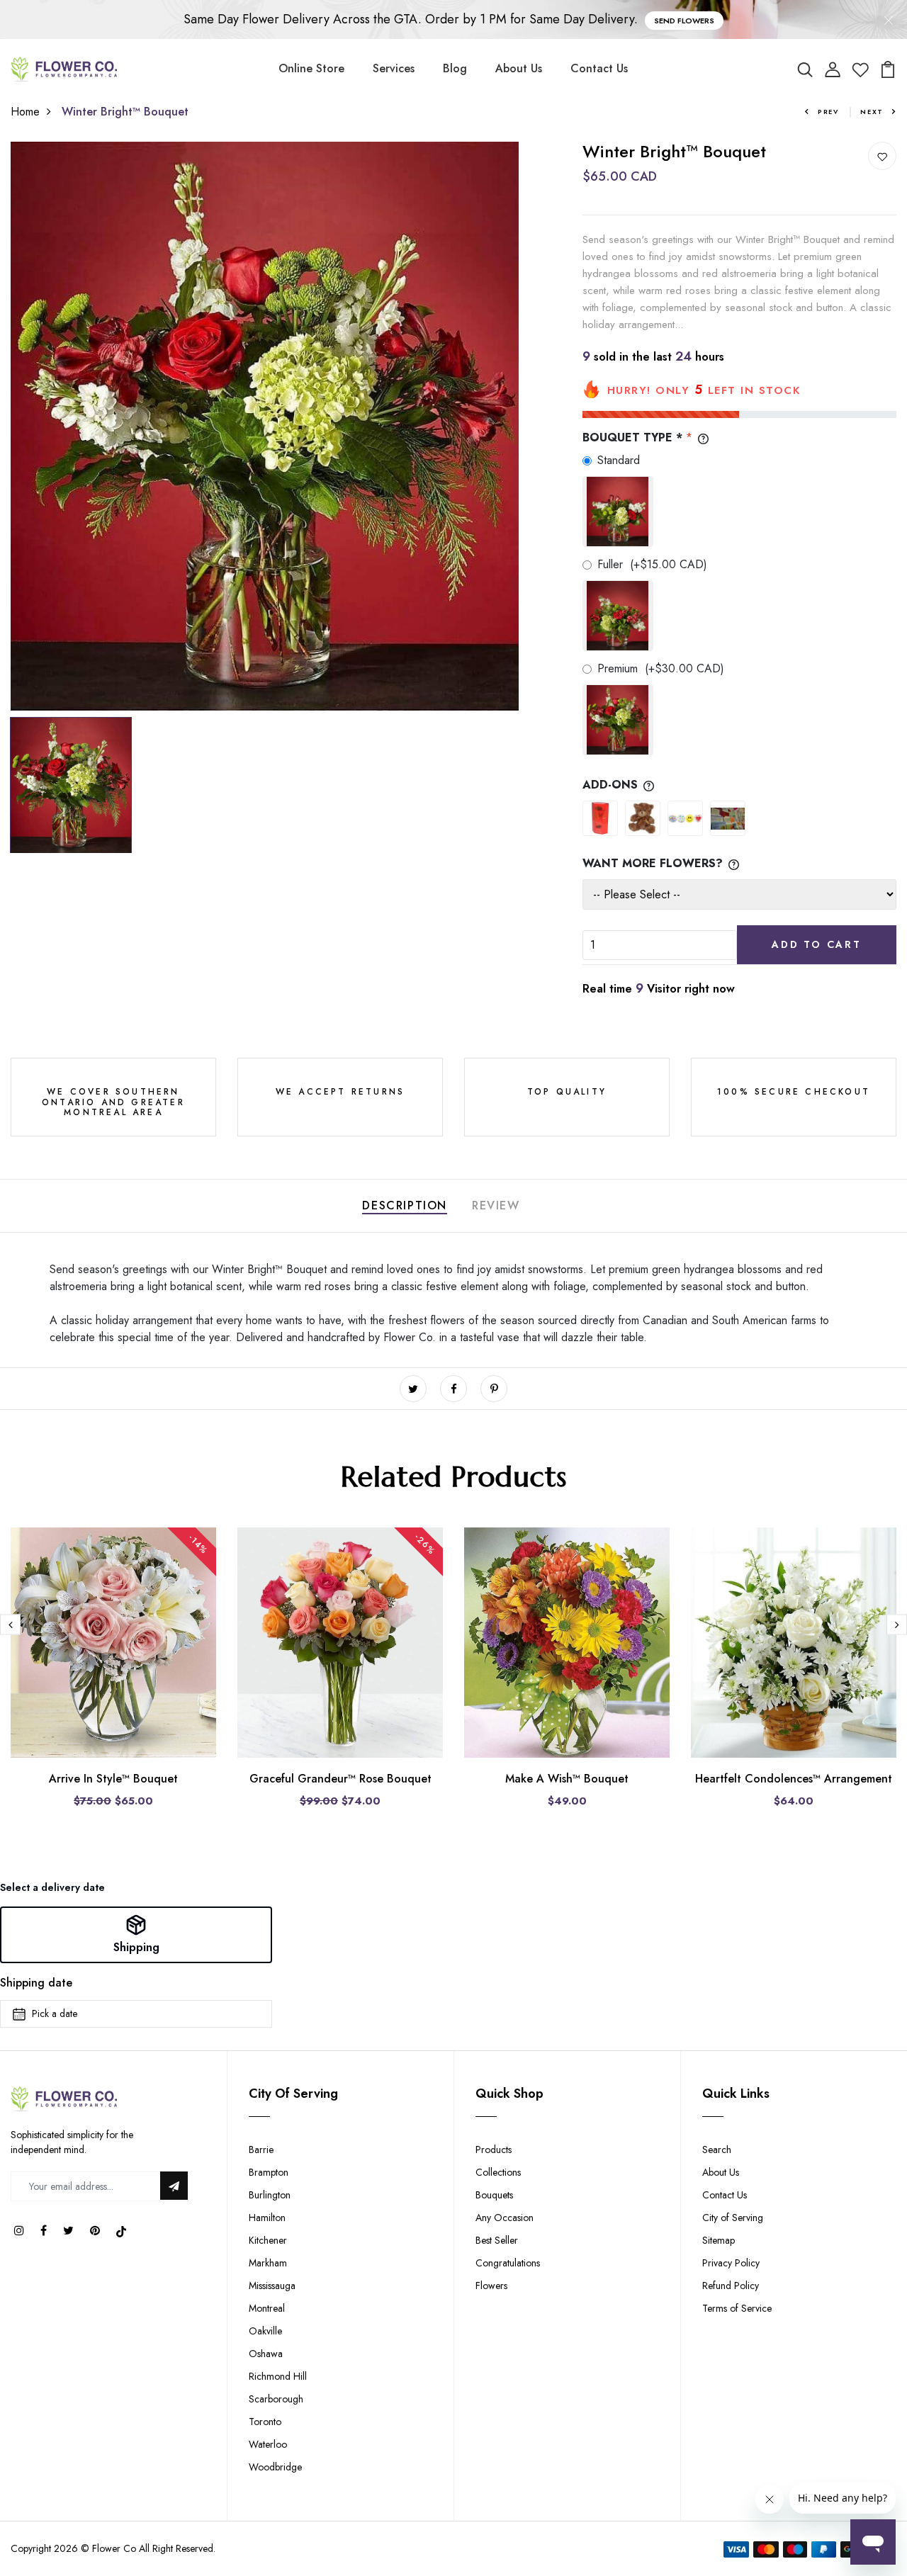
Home (25, 112)
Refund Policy (731, 2286)
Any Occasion (505, 2218)
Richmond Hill (278, 2376)
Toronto (265, 2422)
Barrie (261, 2150)
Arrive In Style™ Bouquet (113, 1779)
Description (405, 1205)
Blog (455, 68)
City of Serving (733, 2218)
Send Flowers (684, 21)
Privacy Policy (731, 2263)
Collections (498, 2172)
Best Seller (497, 2240)
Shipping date (36, 1983)
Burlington (270, 2195)
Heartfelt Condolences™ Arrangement (794, 1779)
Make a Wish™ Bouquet (567, 1779)
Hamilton (267, 2218)
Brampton (269, 2172)
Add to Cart (817, 944)
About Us (519, 68)
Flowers (491, 2286)
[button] (136, 1935)
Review (496, 1205)
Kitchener (268, 2240)
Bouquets (494, 2195)
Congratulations (508, 2263)
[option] (265, 426)
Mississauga (272, 2286)
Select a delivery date (52, 1887)
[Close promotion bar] (889, 20)
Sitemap (719, 2240)
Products (494, 2150)
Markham (268, 2263)
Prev (828, 112)
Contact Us (599, 68)
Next (872, 112)
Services (394, 68)
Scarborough (276, 2399)
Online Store (311, 68)
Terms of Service (737, 2308)
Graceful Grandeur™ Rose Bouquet (340, 1779)
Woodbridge (275, 2467)
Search (717, 2150)
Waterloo (268, 2444)
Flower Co (114, 2548)
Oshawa (266, 2354)
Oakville (265, 2331)
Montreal (267, 2308)
